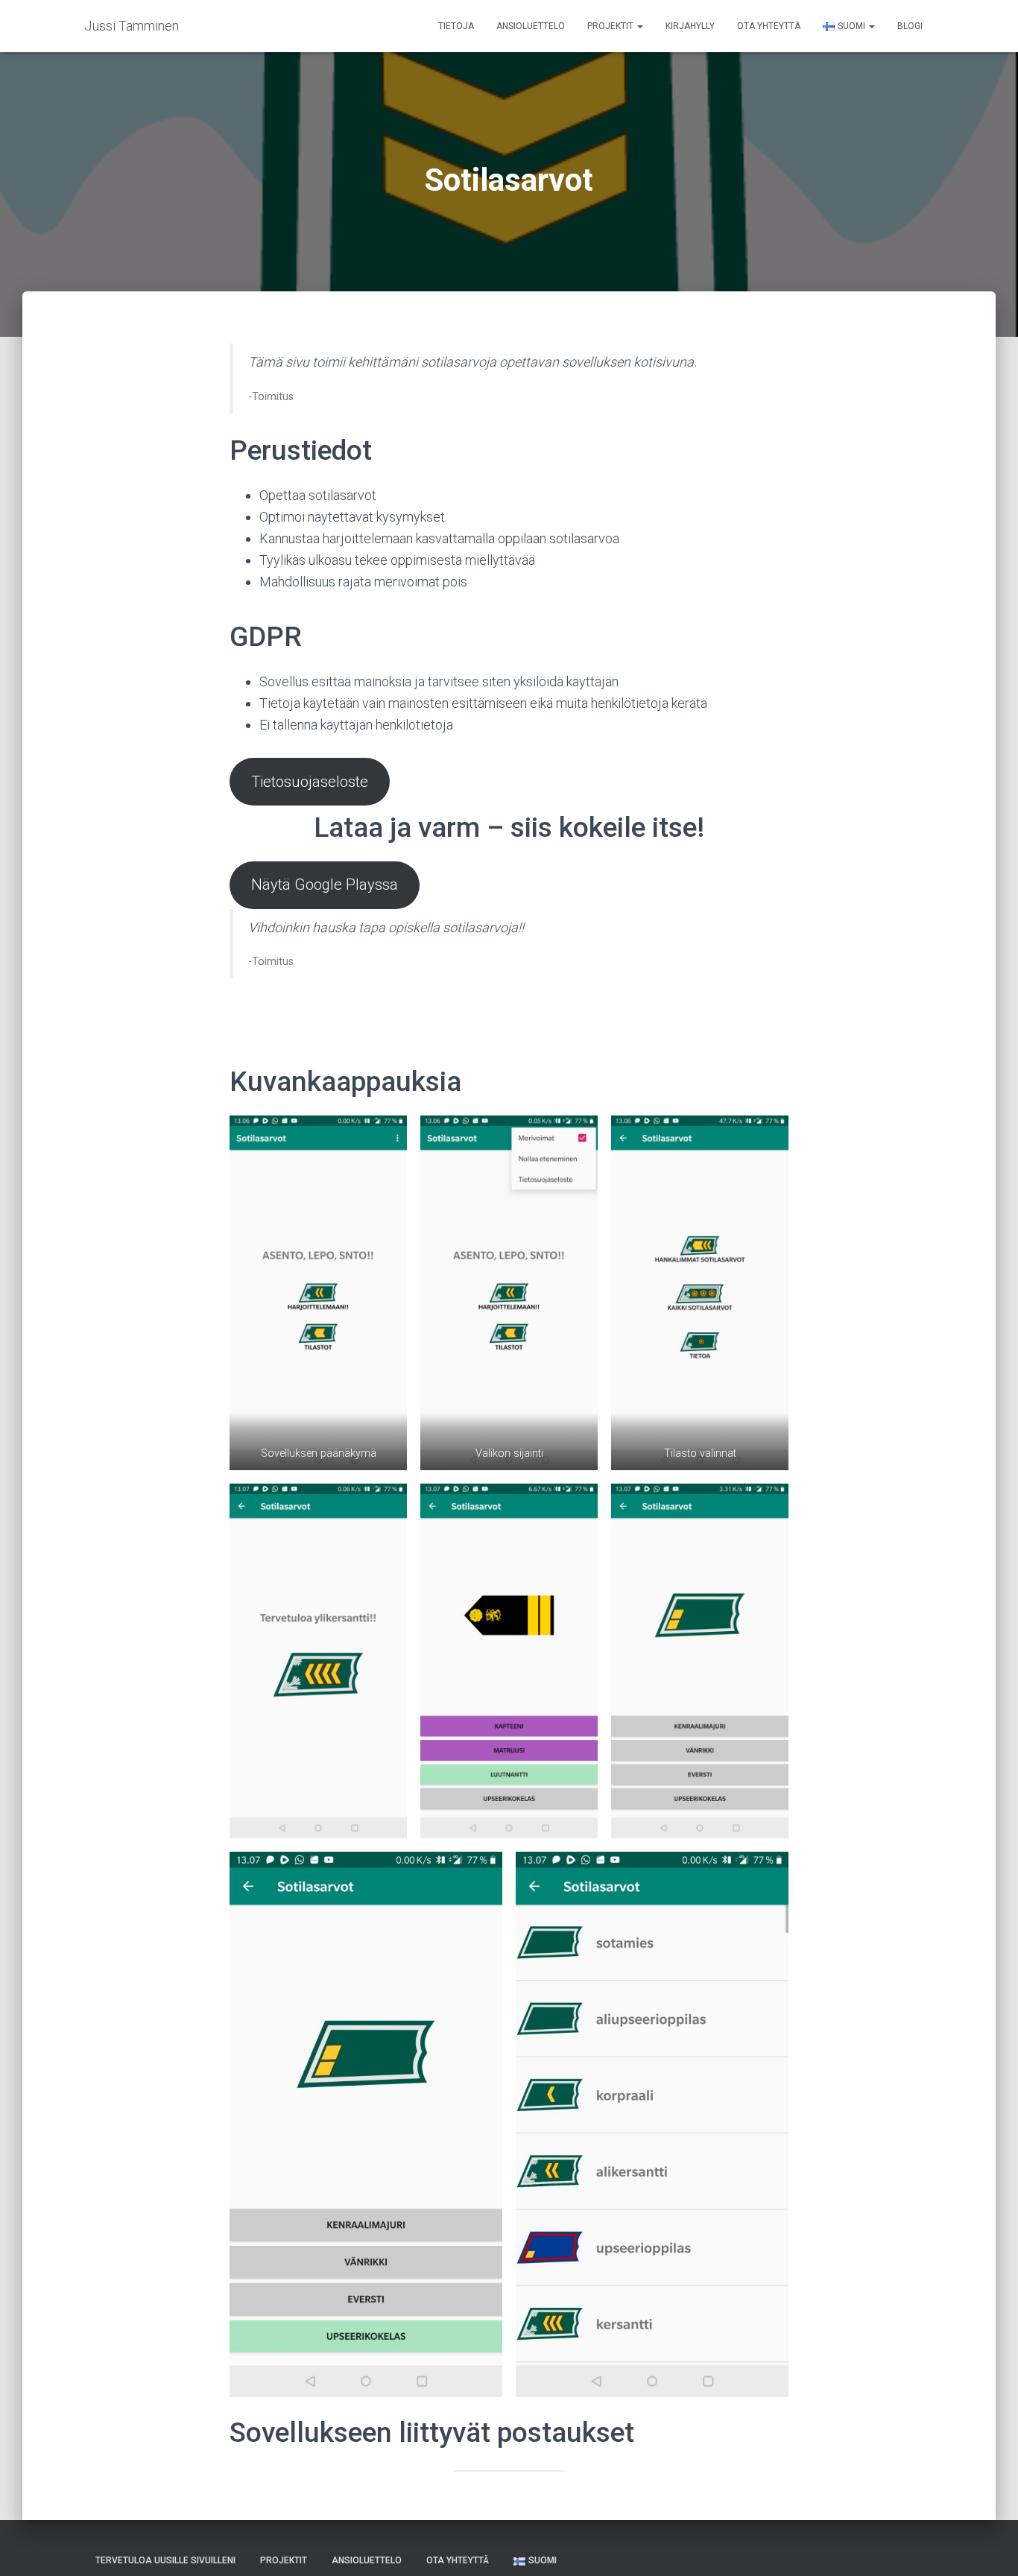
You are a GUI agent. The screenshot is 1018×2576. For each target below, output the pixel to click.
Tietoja (456, 26)
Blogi (910, 26)
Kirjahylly (690, 26)
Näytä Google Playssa (325, 884)
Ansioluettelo (531, 26)
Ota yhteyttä (769, 26)
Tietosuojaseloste (310, 782)
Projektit (611, 26)
